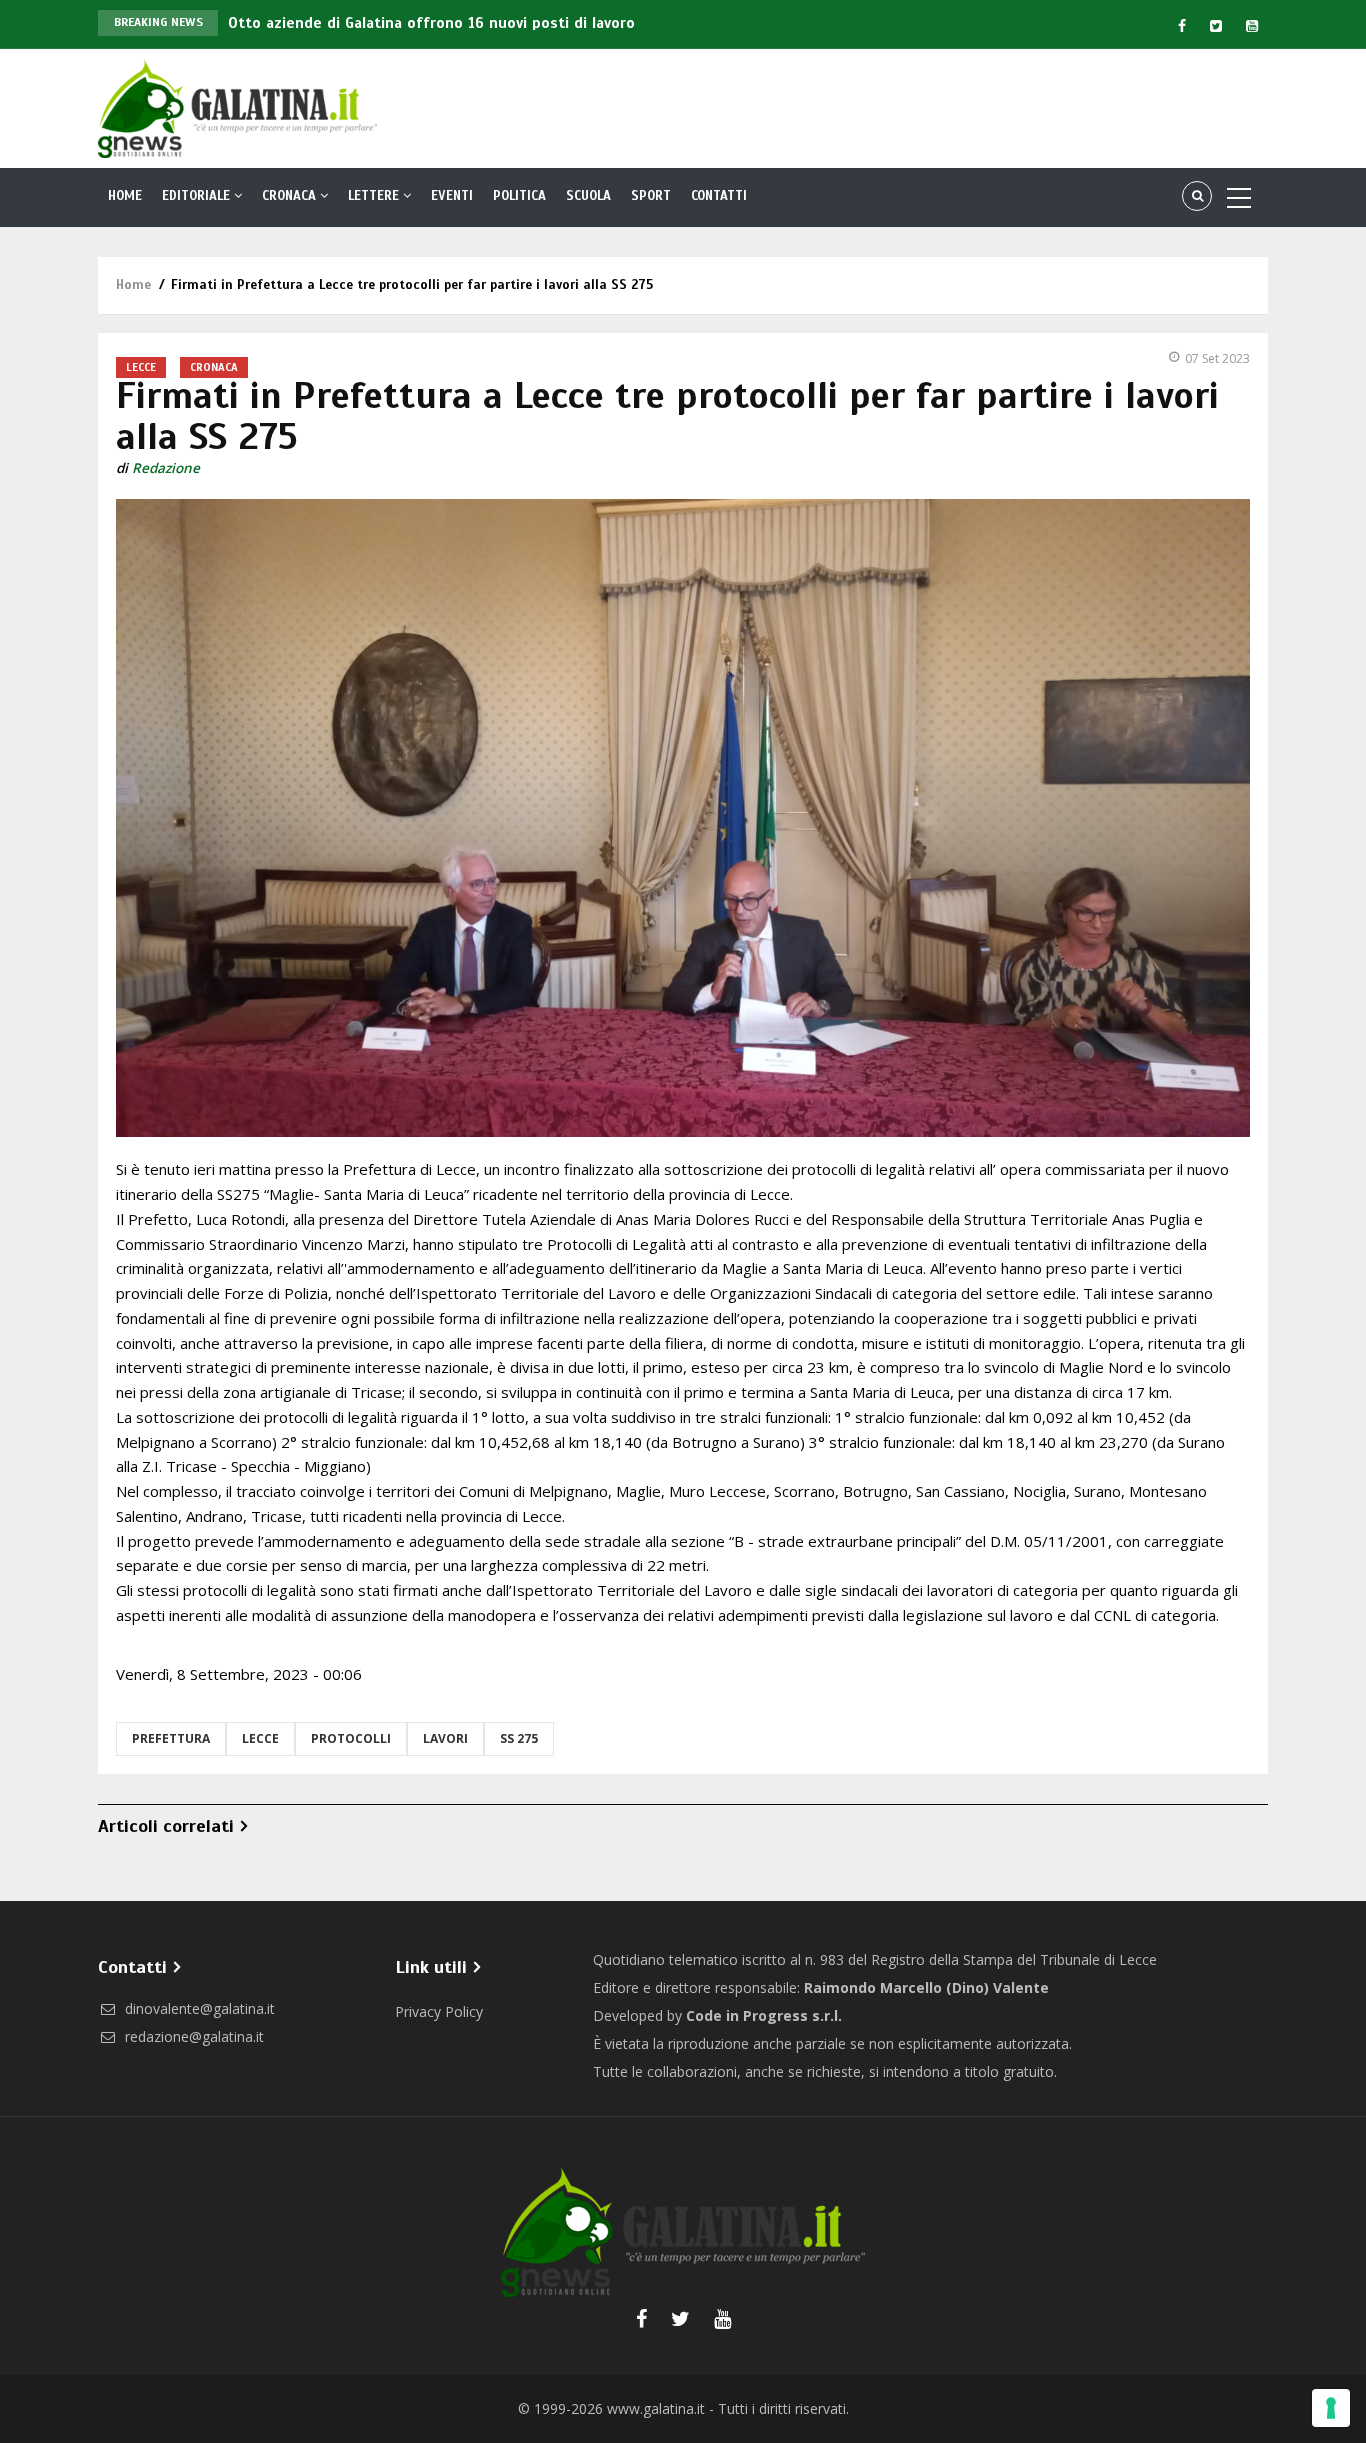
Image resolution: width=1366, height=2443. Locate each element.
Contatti (719, 196)
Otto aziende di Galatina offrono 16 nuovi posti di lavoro (431, 23)
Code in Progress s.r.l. (764, 2015)
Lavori (445, 1738)
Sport (651, 196)
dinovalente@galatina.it (198, 2008)
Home (125, 196)
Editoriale (198, 196)
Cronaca (291, 196)
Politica (519, 196)
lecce (260, 1738)
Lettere (375, 196)
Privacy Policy (439, 2011)
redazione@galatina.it (192, 2036)
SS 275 (519, 1738)
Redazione (166, 468)
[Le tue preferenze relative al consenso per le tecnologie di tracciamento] (1331, 2408)
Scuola (588, 196)
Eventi (452, 196)
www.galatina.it (656, 2408)
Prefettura (171, 1738)
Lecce (141, 367)
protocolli (351, 1738)
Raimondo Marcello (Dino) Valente (926, 1987)
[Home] (237, 107)
